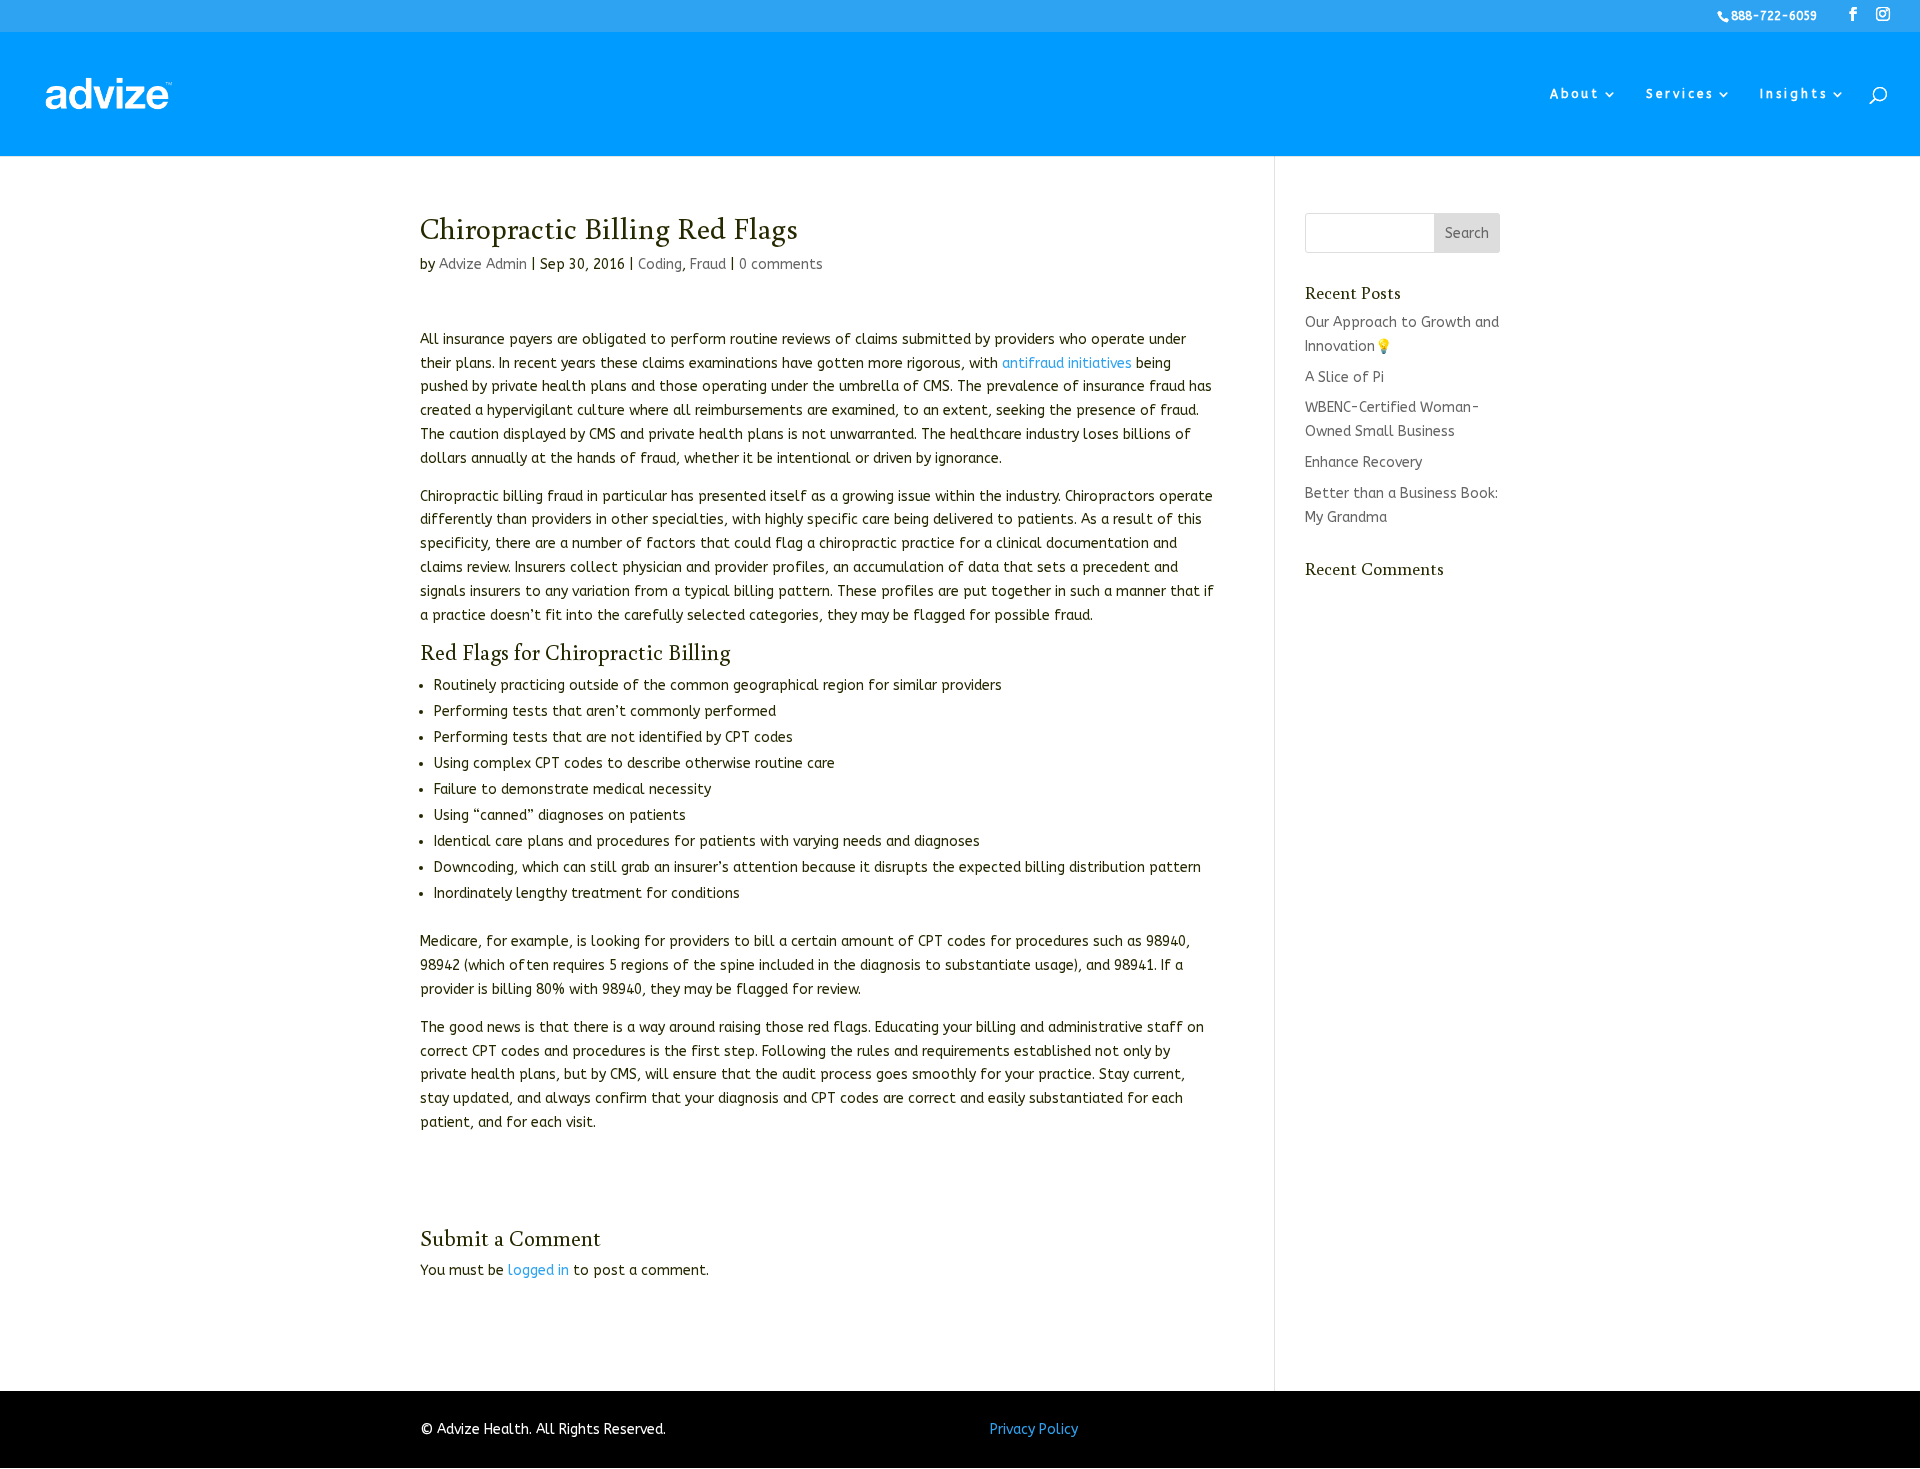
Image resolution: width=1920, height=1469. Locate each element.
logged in (538, 1270)
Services (1680, 94)
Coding (660, 264)
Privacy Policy (1034, 1429)
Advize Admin (483, 264)
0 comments (781, 264)
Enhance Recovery (1363, 462)
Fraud (708, 264)
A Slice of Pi (1344, 377)
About (1575, 94)
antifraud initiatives (1067, 363)
